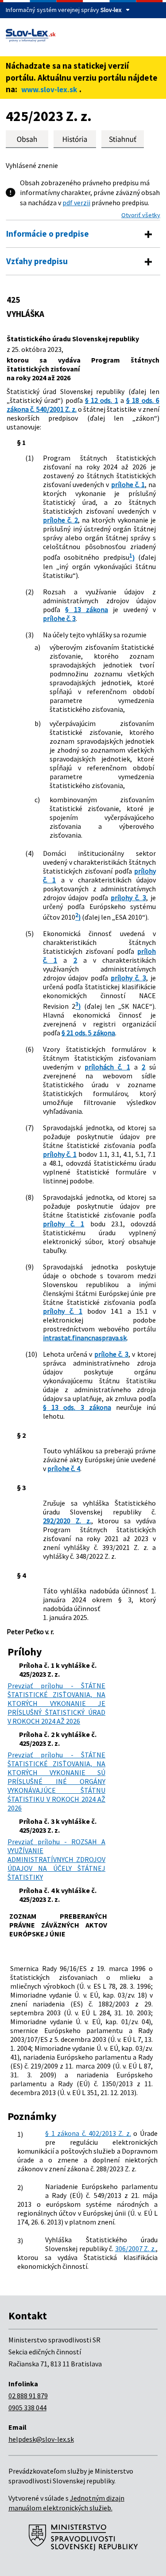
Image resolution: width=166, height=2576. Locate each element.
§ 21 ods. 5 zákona (88, 1033)
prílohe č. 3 (59, 618)
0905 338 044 (27, 2408)
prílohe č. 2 (60, 520)
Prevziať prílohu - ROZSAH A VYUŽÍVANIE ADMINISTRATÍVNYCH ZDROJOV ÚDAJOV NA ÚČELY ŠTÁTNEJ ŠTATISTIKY (56, 1859)
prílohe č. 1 (128, 484)
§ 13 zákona (87, 609)
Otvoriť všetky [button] (141, 215)
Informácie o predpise (48, 234)
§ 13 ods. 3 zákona (77, 1407)
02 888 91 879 (28, 2396)
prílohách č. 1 (107, 1067)
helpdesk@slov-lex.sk (41, 2439)
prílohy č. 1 (60, 1154)
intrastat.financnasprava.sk (85, 1338)
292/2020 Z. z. (67, 1521)
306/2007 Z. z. (135, 2248)
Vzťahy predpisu (37, 261)
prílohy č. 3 (128, 898)
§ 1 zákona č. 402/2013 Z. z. (88, 2133)
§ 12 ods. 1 (102, 400)
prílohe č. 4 (64, 1468)
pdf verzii (76, 203)
